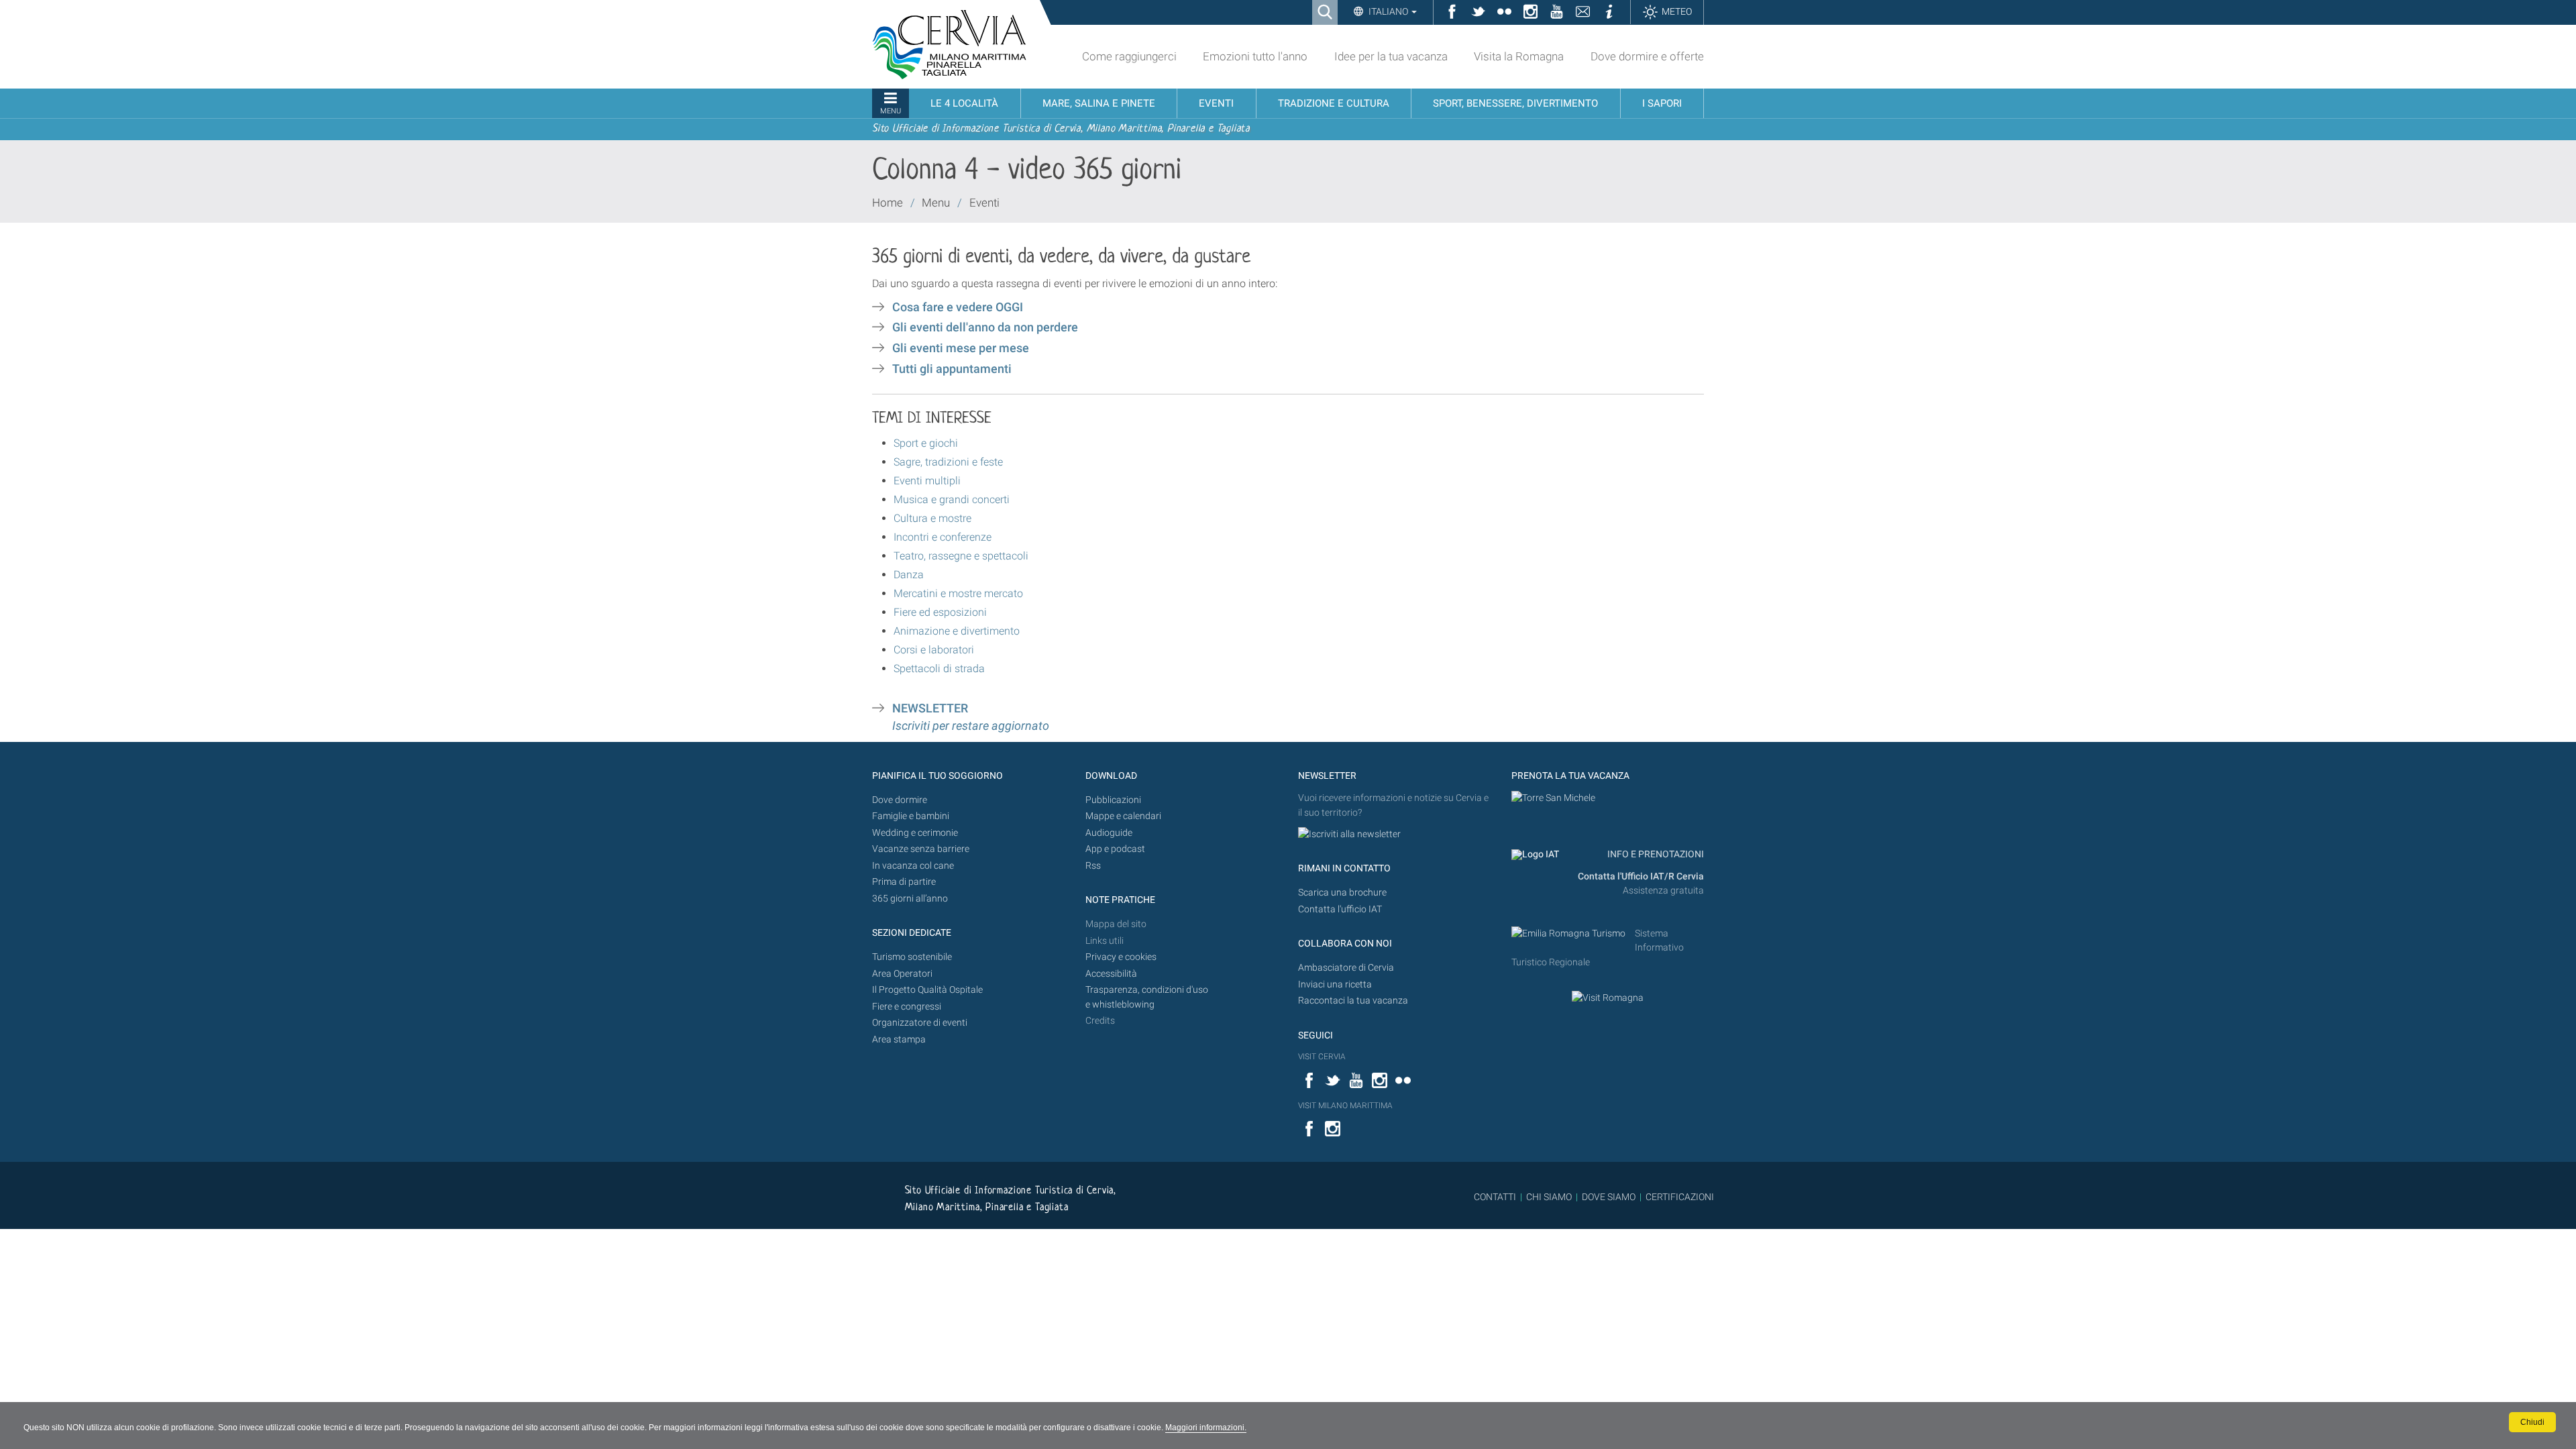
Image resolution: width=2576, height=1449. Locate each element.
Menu (936, 203)
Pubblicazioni (1113, 800)
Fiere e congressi (907, 1007)
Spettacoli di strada (939, 668)
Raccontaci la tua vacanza (1353, 1001)
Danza (909, 575)
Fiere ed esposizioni (940, 612)
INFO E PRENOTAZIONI (1655, 854)
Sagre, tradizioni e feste (948, 462)
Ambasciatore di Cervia (1346, 968)
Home (888, 203)
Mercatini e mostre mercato (958, 593)
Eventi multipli (927, 481)
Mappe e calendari (1123, 816)
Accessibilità (1111, 974)
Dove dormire (900, 800)
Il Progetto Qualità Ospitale (927, 990)
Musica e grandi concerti (952, 499)
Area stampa (899, 1039)
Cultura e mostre (932, 518)
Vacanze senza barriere (921, 849)
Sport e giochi (926, 443)
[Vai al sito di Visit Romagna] (1608, 998)
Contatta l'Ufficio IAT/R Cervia (1641, 876)
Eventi (984, 203)
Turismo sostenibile (912, 957)
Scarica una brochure (1342, 893)
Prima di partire (904, 882)
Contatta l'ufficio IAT (1340, 909)
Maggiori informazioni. (1206, 1428)
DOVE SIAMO (1608, 1197)
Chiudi (2532, 1422)
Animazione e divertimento (957, 631)
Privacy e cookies (1121, 957)
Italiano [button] (1388, 11)
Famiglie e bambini (911, 816)
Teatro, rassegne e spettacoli (961, 556)
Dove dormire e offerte (1647, 56)
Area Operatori (902, 974)
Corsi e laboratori (934, 650)
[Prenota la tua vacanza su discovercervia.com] (1553, 798)
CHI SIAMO (1549, 1197)
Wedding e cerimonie (915, 833)
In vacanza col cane (913, 866)
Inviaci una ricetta (1335, 984)
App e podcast (1115, 849)
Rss (1093, 866)
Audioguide (1109, 833)
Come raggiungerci (1129, 56)
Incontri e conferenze (943, 537)
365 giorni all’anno (910, 899)
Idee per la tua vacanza (1391, 56)
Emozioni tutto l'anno (1255, 56)
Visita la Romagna (1519, 56)
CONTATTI (1495, 1197)
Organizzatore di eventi (920, 1023)
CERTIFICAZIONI (1680, 1197)
